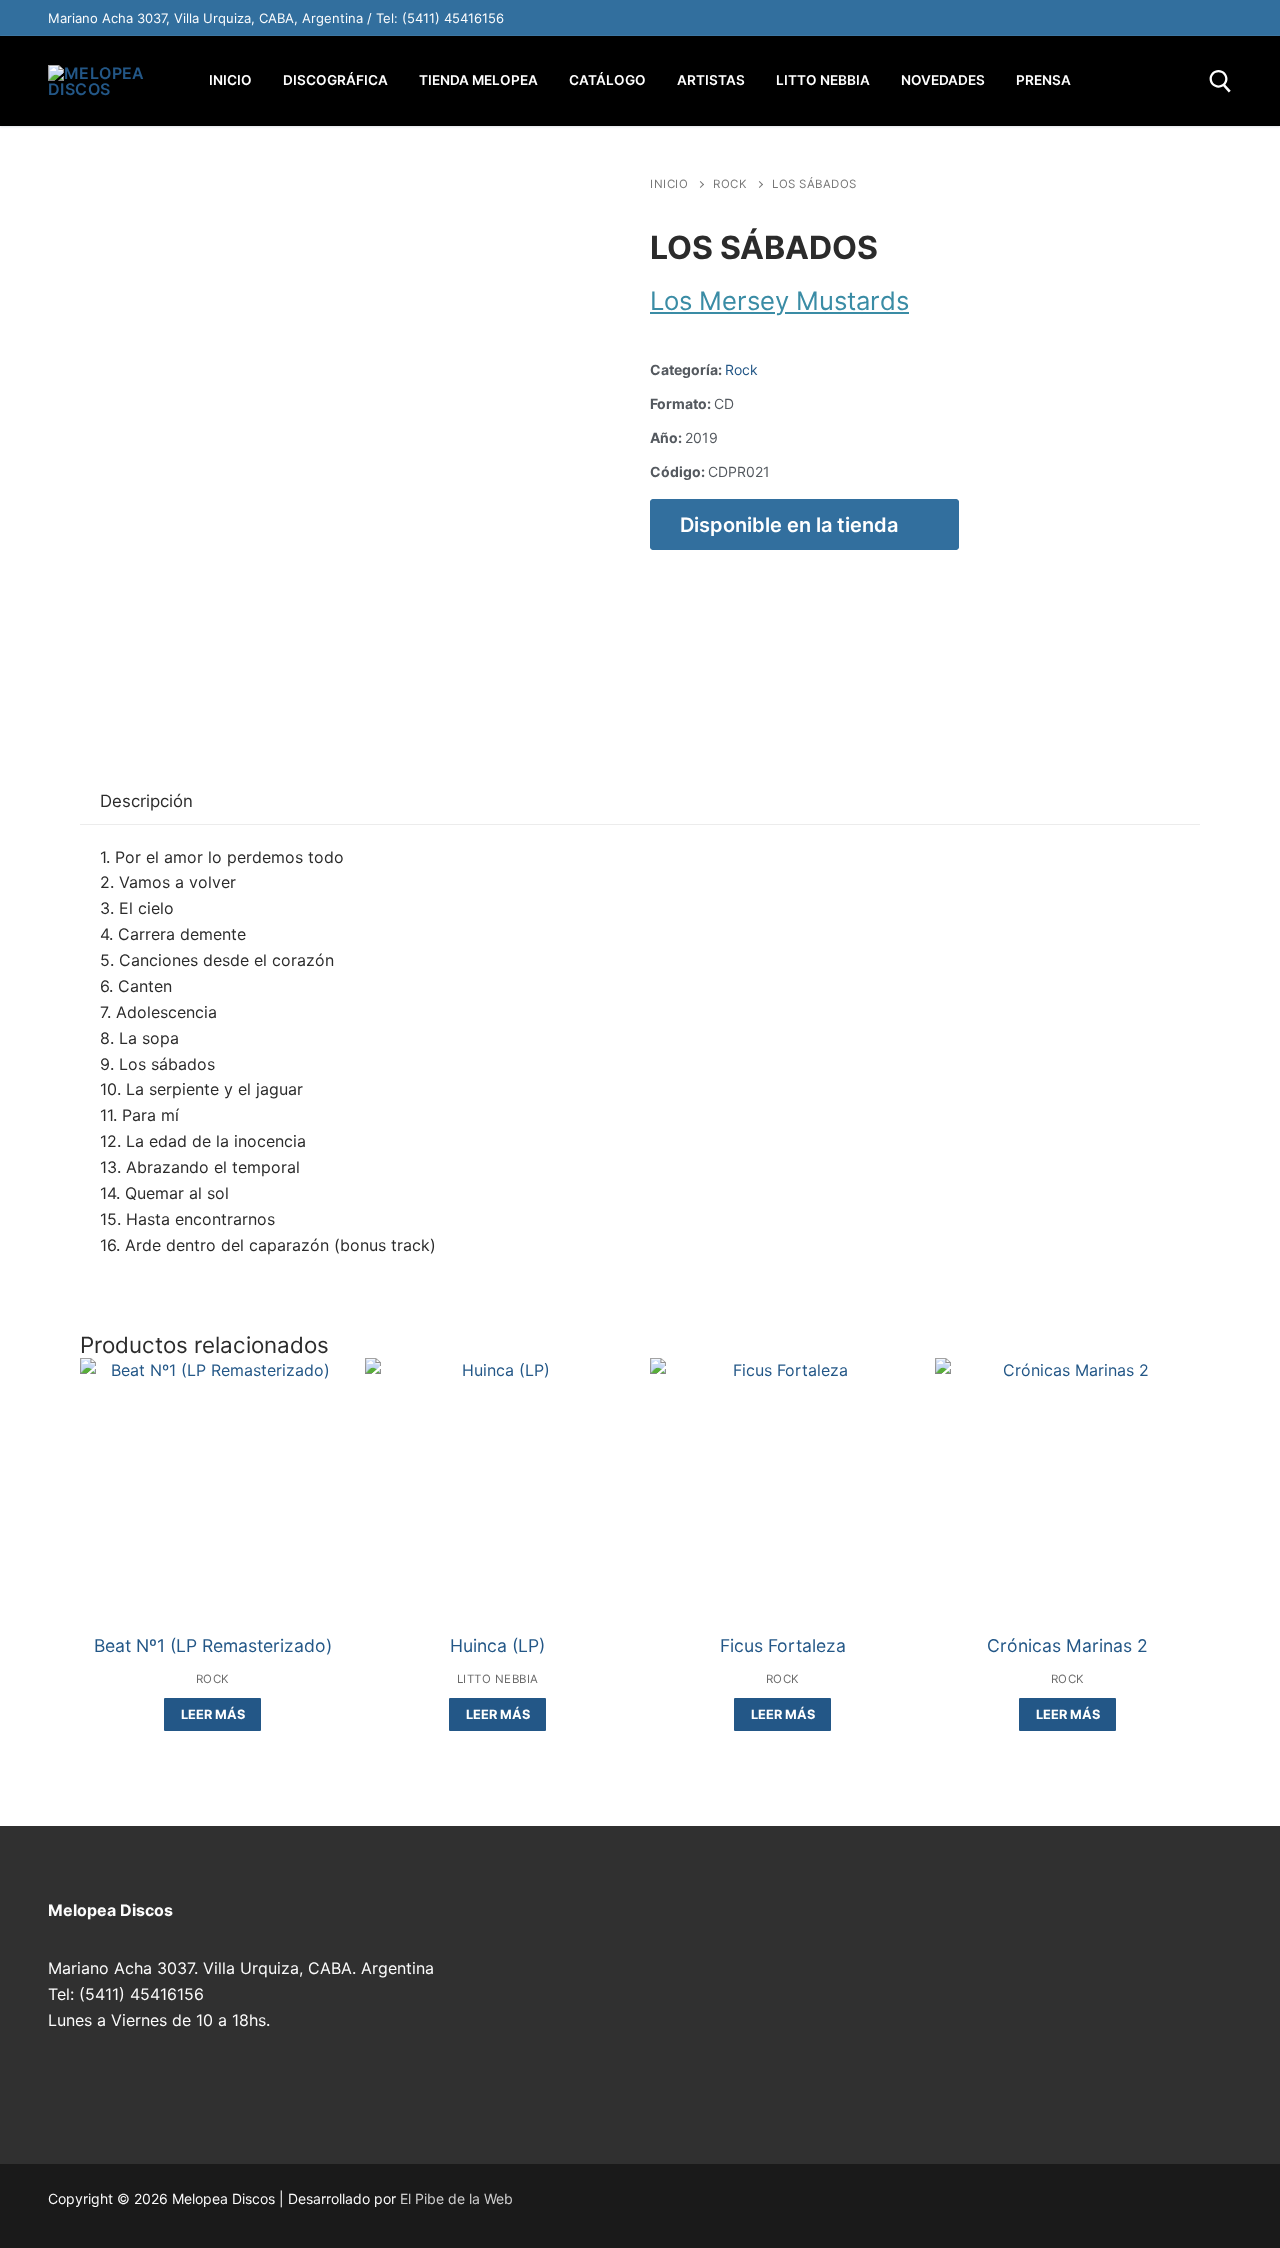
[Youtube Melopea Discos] (1046, 18)
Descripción (146, 801)
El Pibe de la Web (456, 2198)
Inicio (669, 184)
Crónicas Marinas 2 (1067, 1645)
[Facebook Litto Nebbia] (1172, 18)
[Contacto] (1214, 18)
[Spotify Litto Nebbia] (1088, 18)
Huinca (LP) (497, 1645)
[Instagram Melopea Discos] (962, 18)
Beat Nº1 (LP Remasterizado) (213, 1645)
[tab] (146, 802)
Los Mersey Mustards (779, 300)
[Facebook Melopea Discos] (1004, 18)
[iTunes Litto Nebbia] (1130, 18)
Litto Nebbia (498, 1679)
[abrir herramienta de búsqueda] (1220, 81)
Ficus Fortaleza (783, 1645)
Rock (730, 184)
